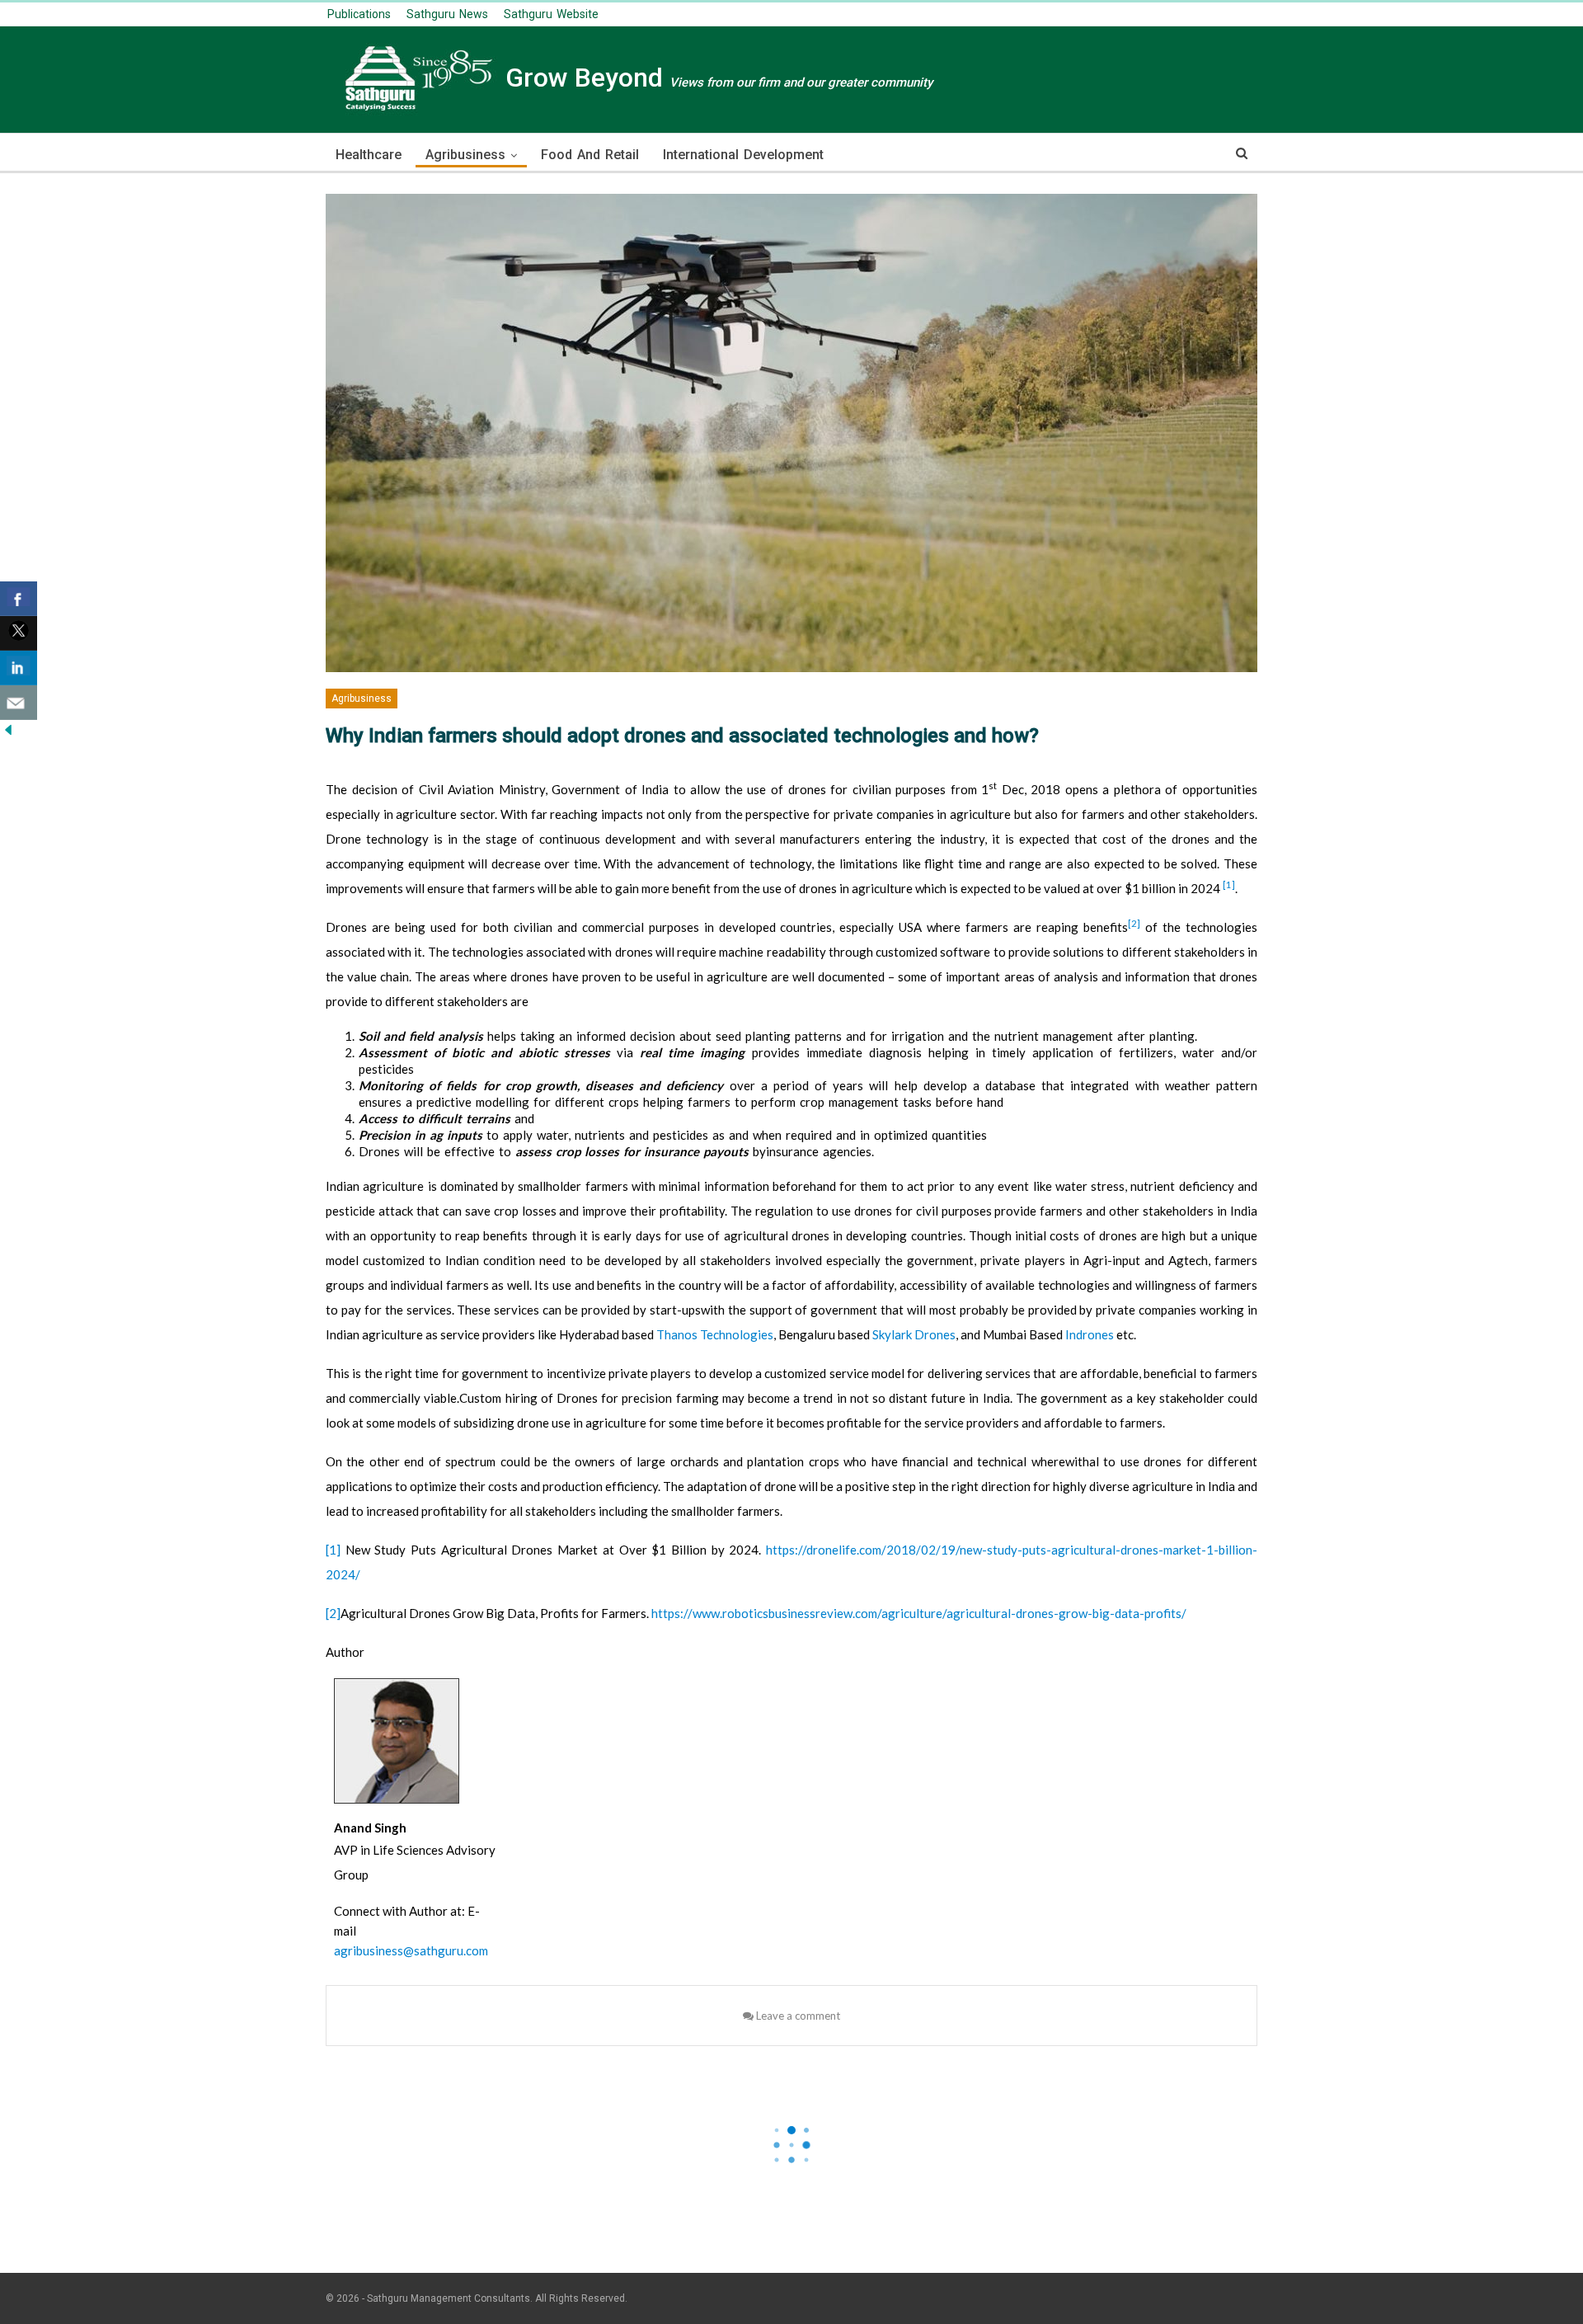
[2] (1134, 923)
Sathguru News (447, 14)
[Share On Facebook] (19, 599)
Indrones (1090, 1334)
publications (359, 14)
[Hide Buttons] (8, 729)
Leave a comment (797, 2016)
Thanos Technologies (715, 1334)
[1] (1229, 884)
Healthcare (369, 155)
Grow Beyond (716, 78)
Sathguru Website (551, 14)
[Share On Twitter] (19, 633)
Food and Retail (590, 155)
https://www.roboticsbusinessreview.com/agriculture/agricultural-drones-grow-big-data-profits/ (919, 1613)
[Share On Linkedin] (19, 668)
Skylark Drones (914, 1334)
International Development (743, 155)
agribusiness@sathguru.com (411, 1950)
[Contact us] (19, 703)
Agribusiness (465, 155)
